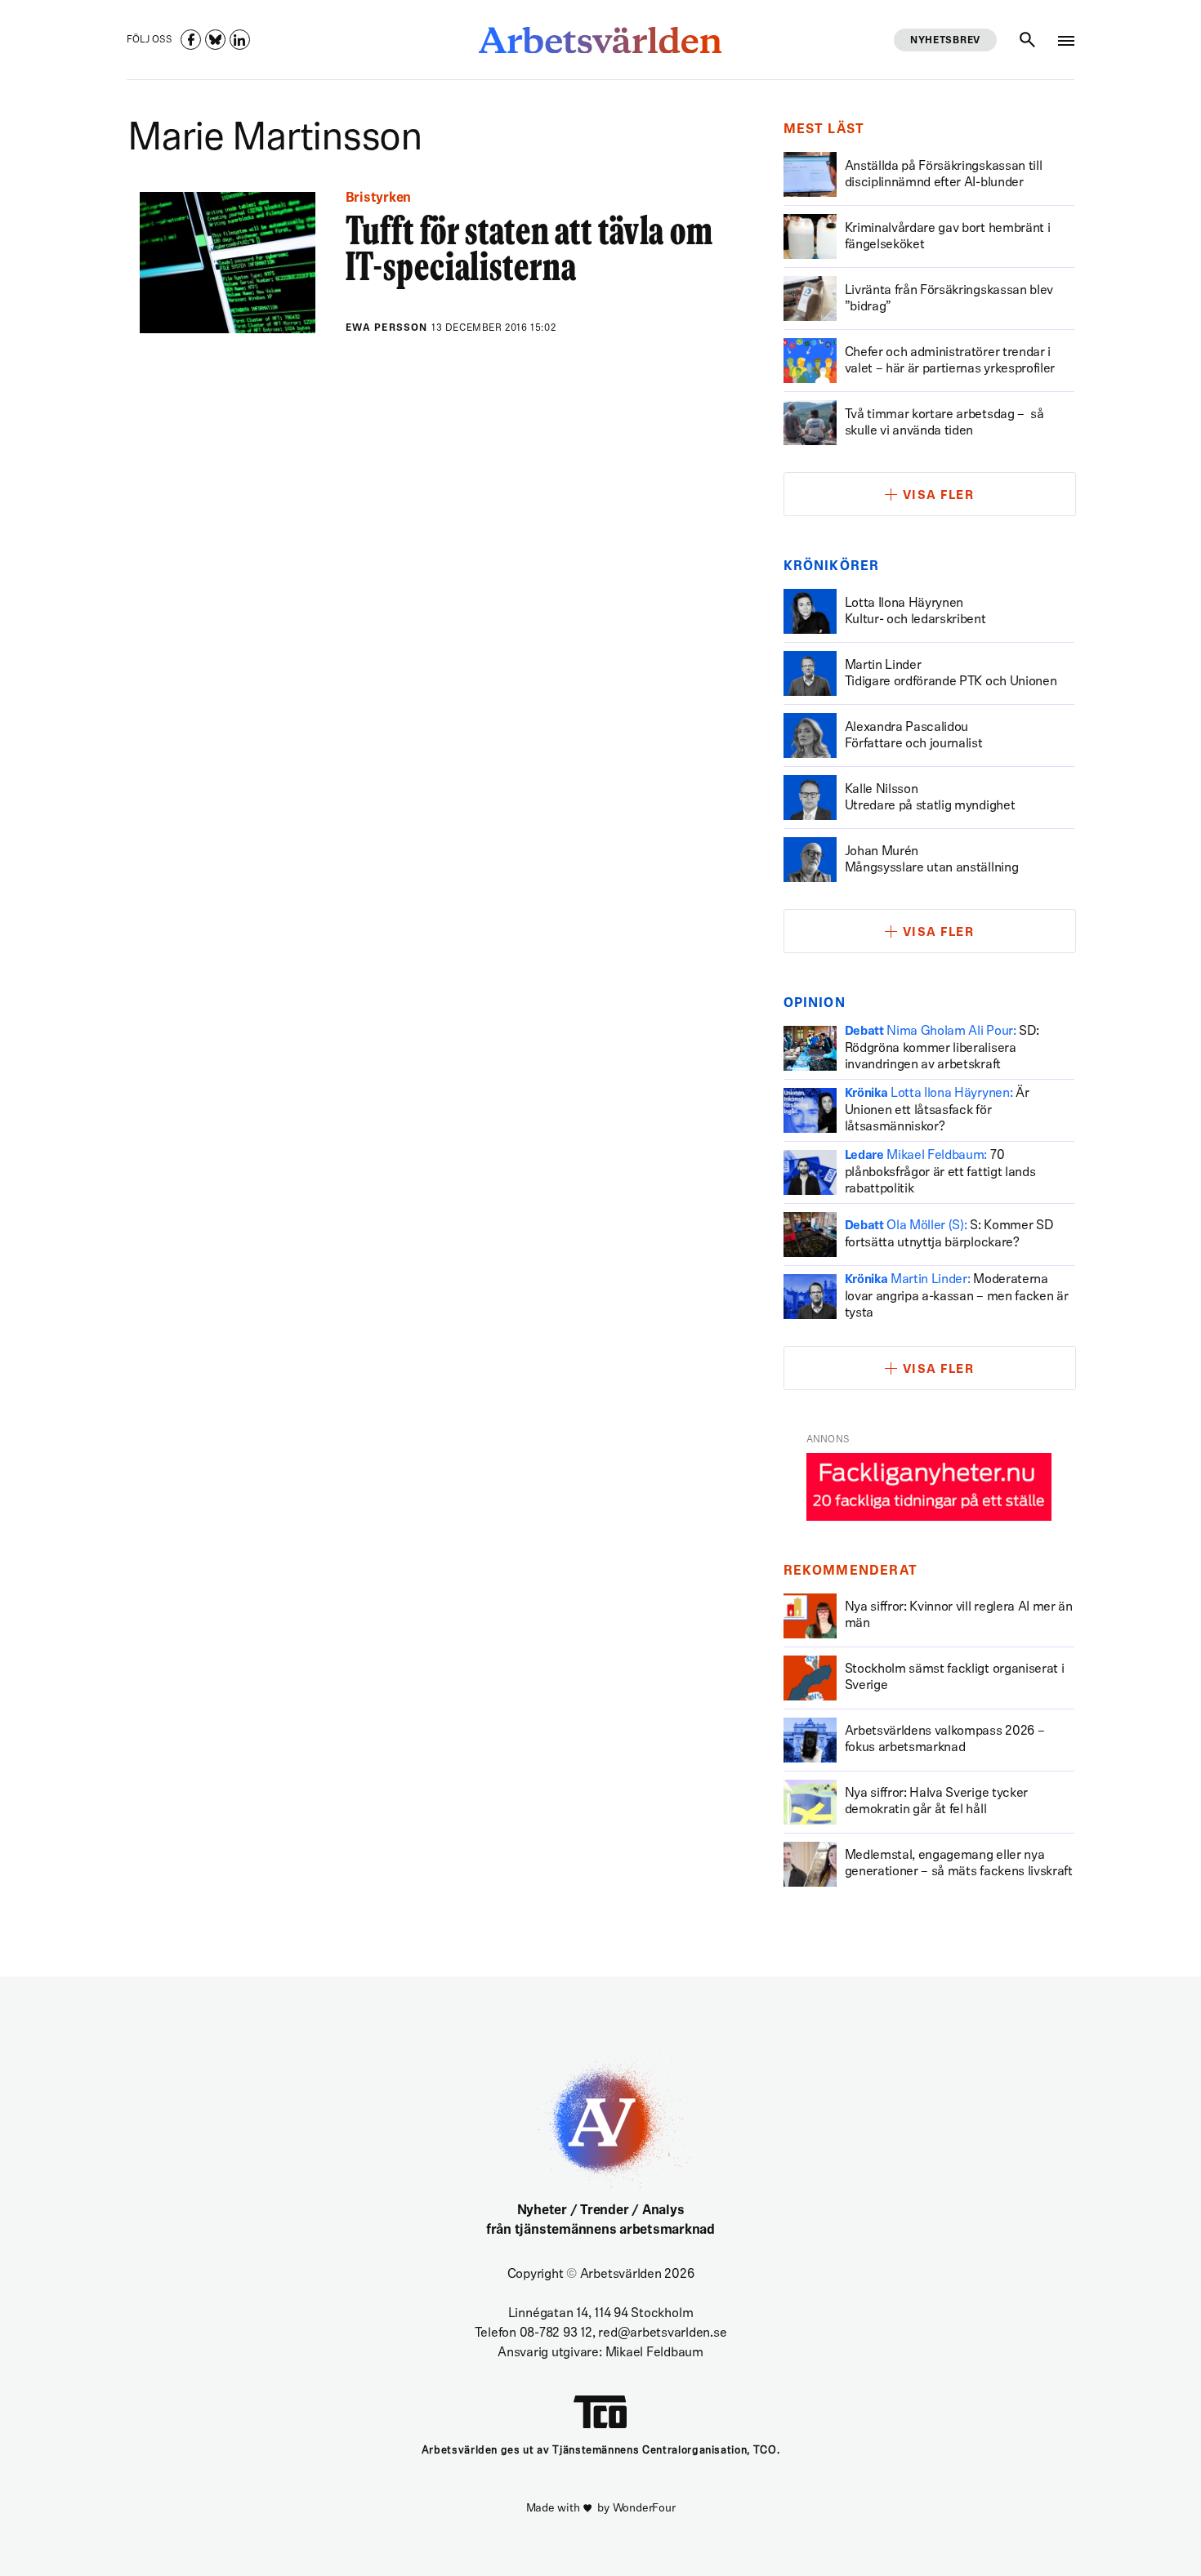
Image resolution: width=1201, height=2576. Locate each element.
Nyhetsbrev (945, 41)
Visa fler (939, 496)
